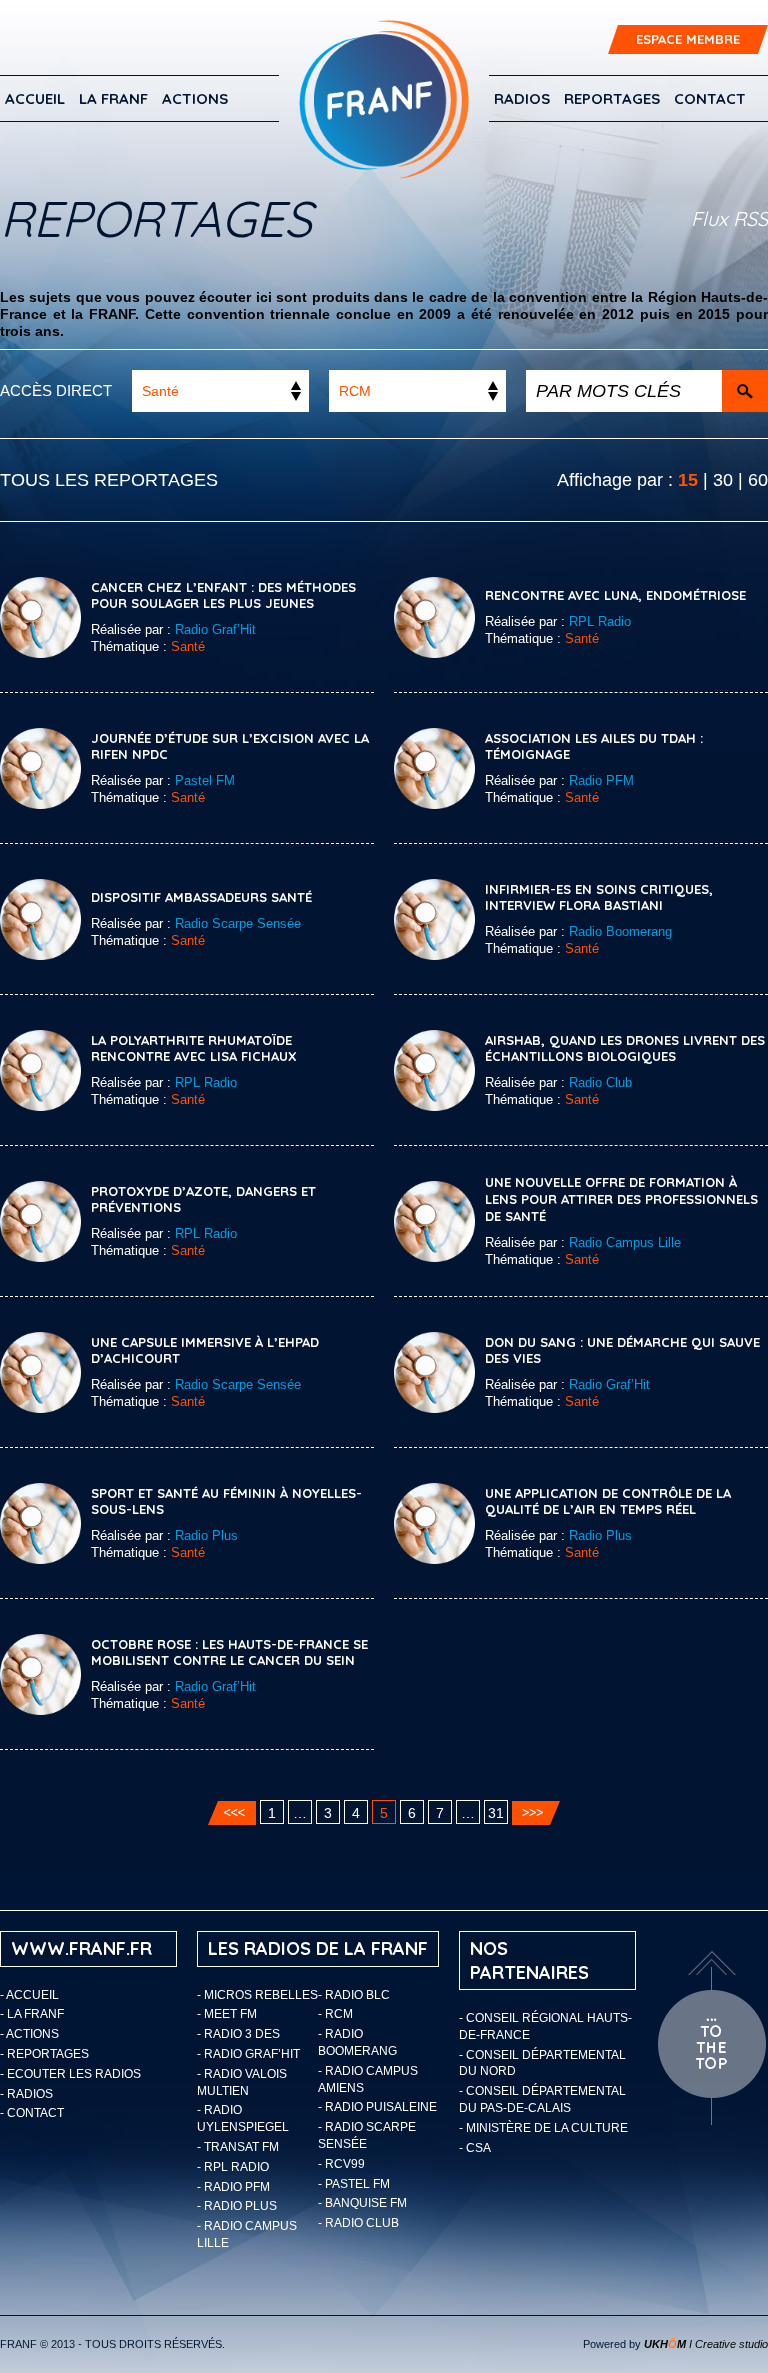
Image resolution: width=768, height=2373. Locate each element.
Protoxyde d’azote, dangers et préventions (203, 1199)
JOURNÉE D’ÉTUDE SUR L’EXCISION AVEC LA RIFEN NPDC (230, 746)
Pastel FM (205, 780)
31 (496, 1813)
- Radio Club (358, 2223)
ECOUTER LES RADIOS (74, 2074)
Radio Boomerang (620, 931)
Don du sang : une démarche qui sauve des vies (622, 1350)
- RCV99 (341, 2164)
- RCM (335, 2014)
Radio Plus (206, 1535)
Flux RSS (729, 218)
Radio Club (600, 1082)
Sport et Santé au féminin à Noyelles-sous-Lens (226, 1501)
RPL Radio (600, 621)
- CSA (475, 2148)
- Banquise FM (362, 2203)
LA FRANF (113, 98)
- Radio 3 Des (238, 2034)
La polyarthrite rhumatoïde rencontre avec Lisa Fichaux (194, 1048)
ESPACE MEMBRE (688, 39)
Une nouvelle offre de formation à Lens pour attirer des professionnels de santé (621, 1199)
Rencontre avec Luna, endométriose (615, 595)
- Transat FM (238, 2147)
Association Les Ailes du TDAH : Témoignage (594, 746)
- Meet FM (227, 2014)
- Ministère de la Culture (543, 2128)
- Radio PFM (233, 2187)
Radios (522, 98)
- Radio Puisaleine (377, 2107)
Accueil (35, 98)
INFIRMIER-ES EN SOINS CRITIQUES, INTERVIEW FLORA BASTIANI (599, 897)
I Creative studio (706, 2344)
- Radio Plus (237, 2206)
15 (688, 480)
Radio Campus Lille (625, 1242)
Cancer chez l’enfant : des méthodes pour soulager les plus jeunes (223, 595)
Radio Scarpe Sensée (238, 923)
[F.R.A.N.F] (384, 99)
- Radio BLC (354, 1995)
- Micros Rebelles (257, 1995)
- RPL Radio (233, 2167)
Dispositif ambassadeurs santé (201, 897)
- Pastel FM (354, 2184)
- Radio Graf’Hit (248, 2054)
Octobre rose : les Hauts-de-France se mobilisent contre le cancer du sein (229, 1652)
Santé (188, 646)
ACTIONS (195, 98)
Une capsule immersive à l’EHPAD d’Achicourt (205, 1350)
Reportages (612, 98)
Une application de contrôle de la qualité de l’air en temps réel (608, 1501)
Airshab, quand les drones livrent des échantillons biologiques (625, 1048)
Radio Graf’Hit (215, 629)
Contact (710, 98)
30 (723, 480)
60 (758, 480)
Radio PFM (601, 780)
